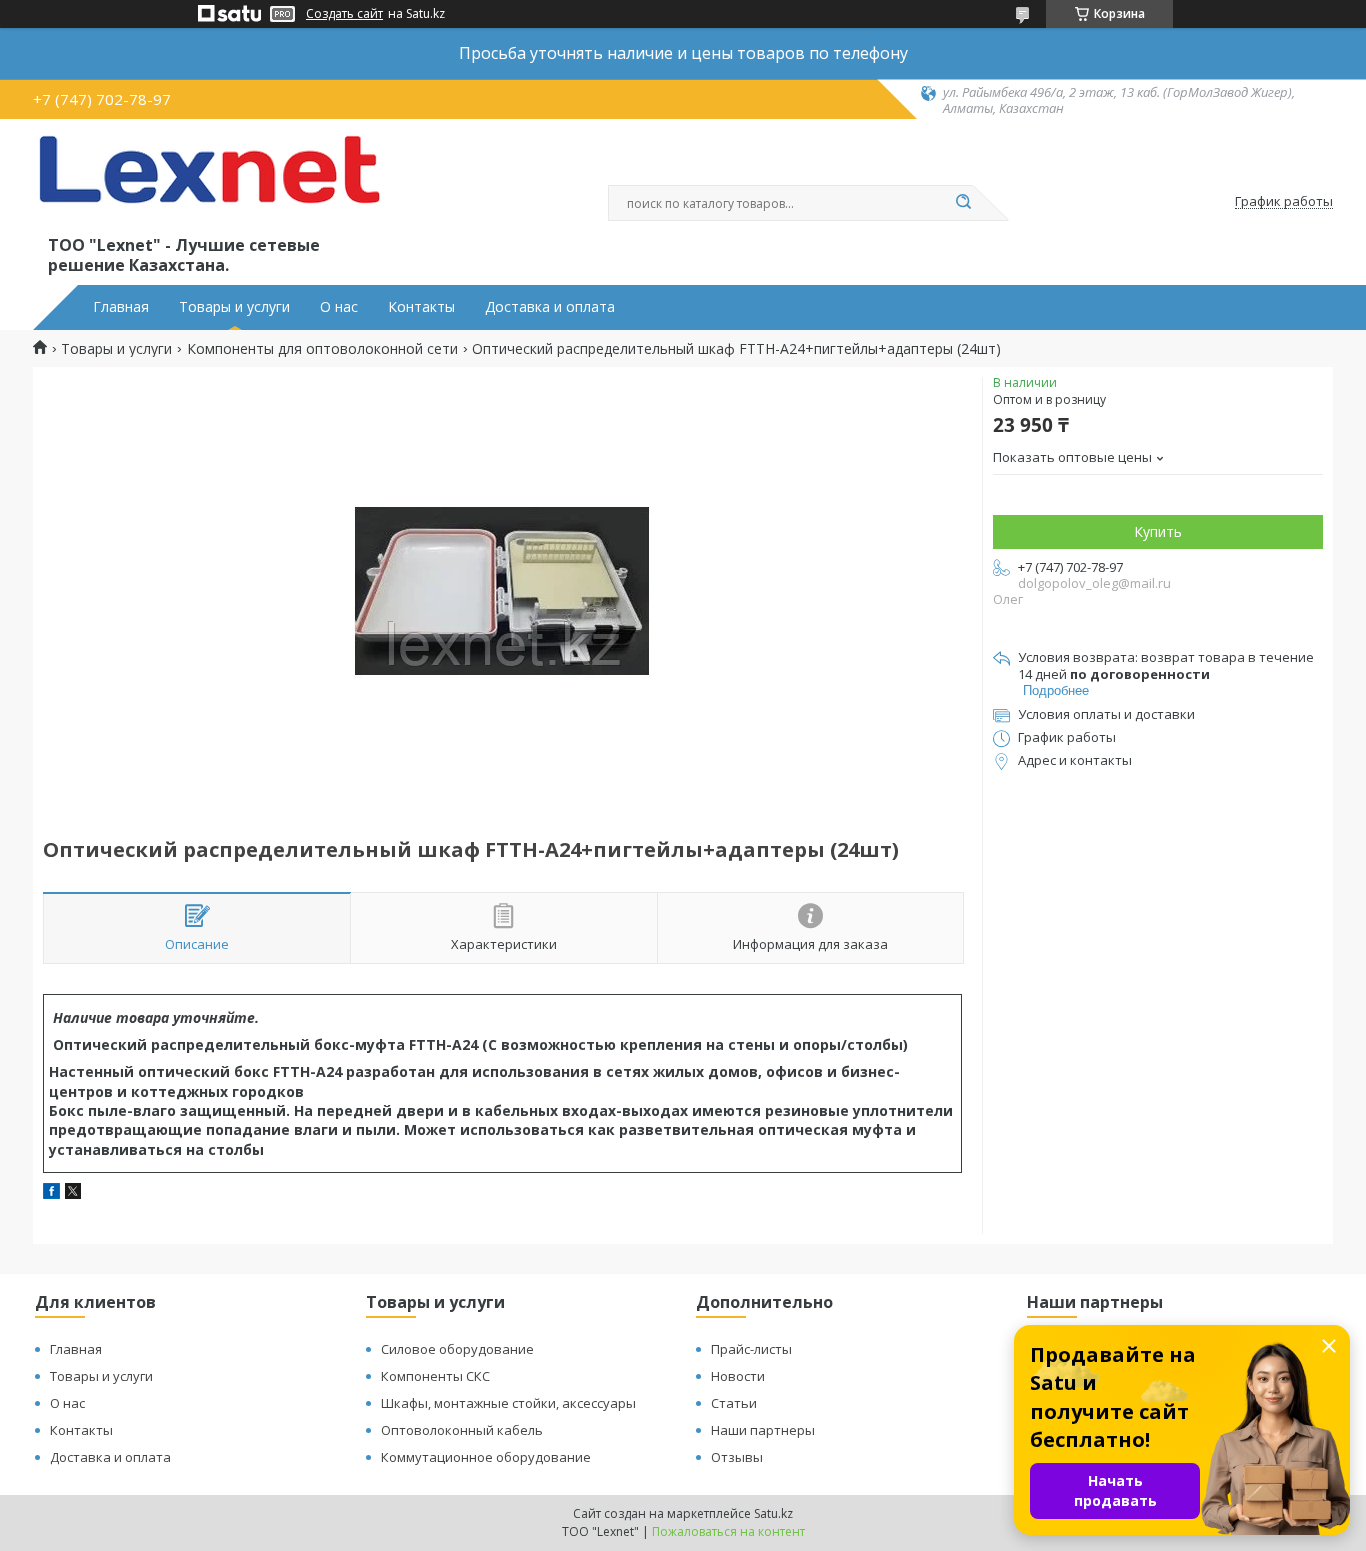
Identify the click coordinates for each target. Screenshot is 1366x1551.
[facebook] (51, 1193)
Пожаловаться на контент (728, 1531)
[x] (73, 1193)
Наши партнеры (763, 1430)
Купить (1158, 531)
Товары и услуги (234, 307)
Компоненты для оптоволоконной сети (322, 349)
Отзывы (737, 1457)
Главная (121, 307)
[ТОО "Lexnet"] (208, 182)
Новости (738, 1376)
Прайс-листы (751, 1349)
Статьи (734, 1403)
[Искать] (963, 203)
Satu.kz (773, 1513)
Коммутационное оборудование (486, 1457)
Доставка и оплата (550, 307)
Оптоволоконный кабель (462, 1430)
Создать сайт (344, 14)
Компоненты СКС (435, 1376)
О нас (339, 307)
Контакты (421, 307)
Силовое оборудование (457, 1349)
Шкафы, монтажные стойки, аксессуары (508, 1403)
